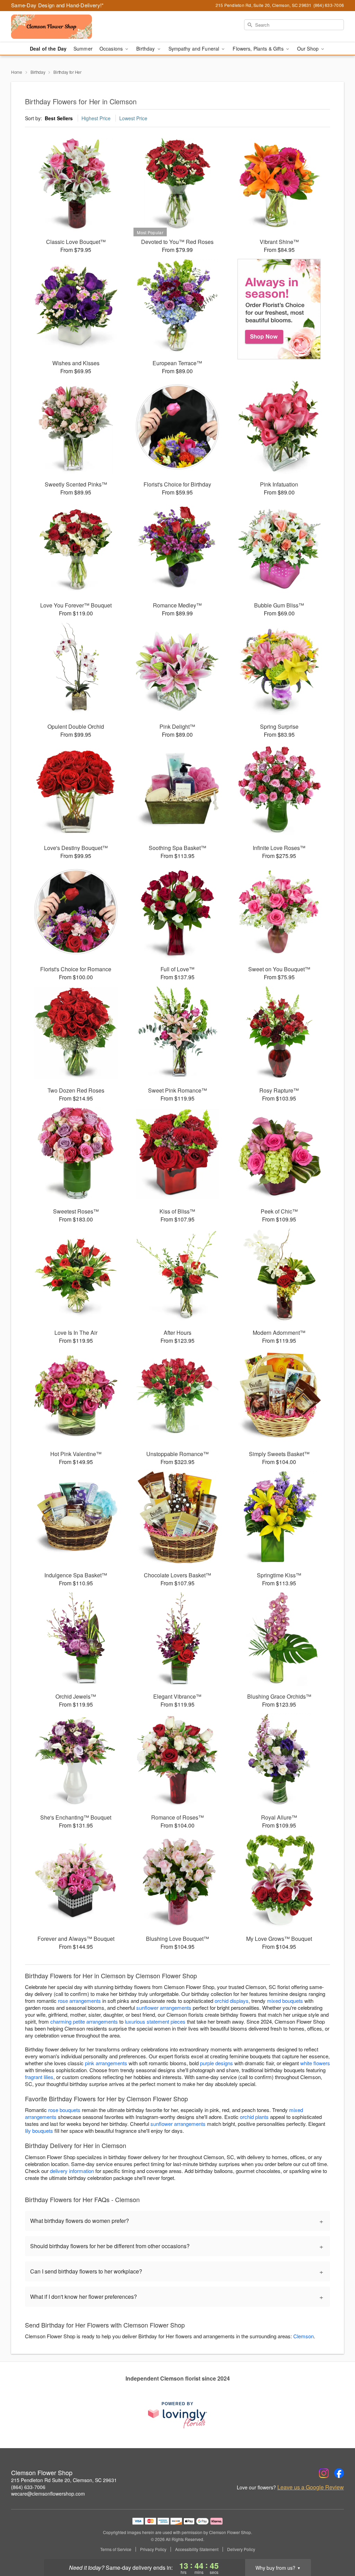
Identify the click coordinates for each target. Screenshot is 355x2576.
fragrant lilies (39, 2077)
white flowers (315, 2063)
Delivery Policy (241, 2549)
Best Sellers (59, 118)
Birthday (38, 72)
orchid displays (232, 2001)
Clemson (304, 2336)
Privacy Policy (153, 2549)
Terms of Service (116, 2549)
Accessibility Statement (197, 2549)
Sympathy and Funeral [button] (195, 49)
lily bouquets (39, 2131)
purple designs (217, 2063)
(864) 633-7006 (28, 2487)
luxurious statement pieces (155, 2021)
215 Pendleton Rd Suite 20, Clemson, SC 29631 (64, 2480)
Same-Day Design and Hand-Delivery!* (58, 5)
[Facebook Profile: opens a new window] (339, 2473)
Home (17, 72)
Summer (83, 49)
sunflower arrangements (164, 2008)
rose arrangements (79, 2001)
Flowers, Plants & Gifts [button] (259, 49)
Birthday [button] (146, 49)
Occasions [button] (112, 49)
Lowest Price (133, 118)
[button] (337, 2547)
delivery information (72, 2171)
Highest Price (96, 118)
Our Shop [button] (309, 49)
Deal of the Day (48, 49)
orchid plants (254, 2117)
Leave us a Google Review (311, 2487)
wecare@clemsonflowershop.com (48, 2494)
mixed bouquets (285, 2001)
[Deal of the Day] (279, 309)
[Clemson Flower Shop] (61, 27)
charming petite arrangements (84, 2021)
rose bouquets (64, 2110)
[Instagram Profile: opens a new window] (324, 2473)
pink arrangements (106, 2063)
